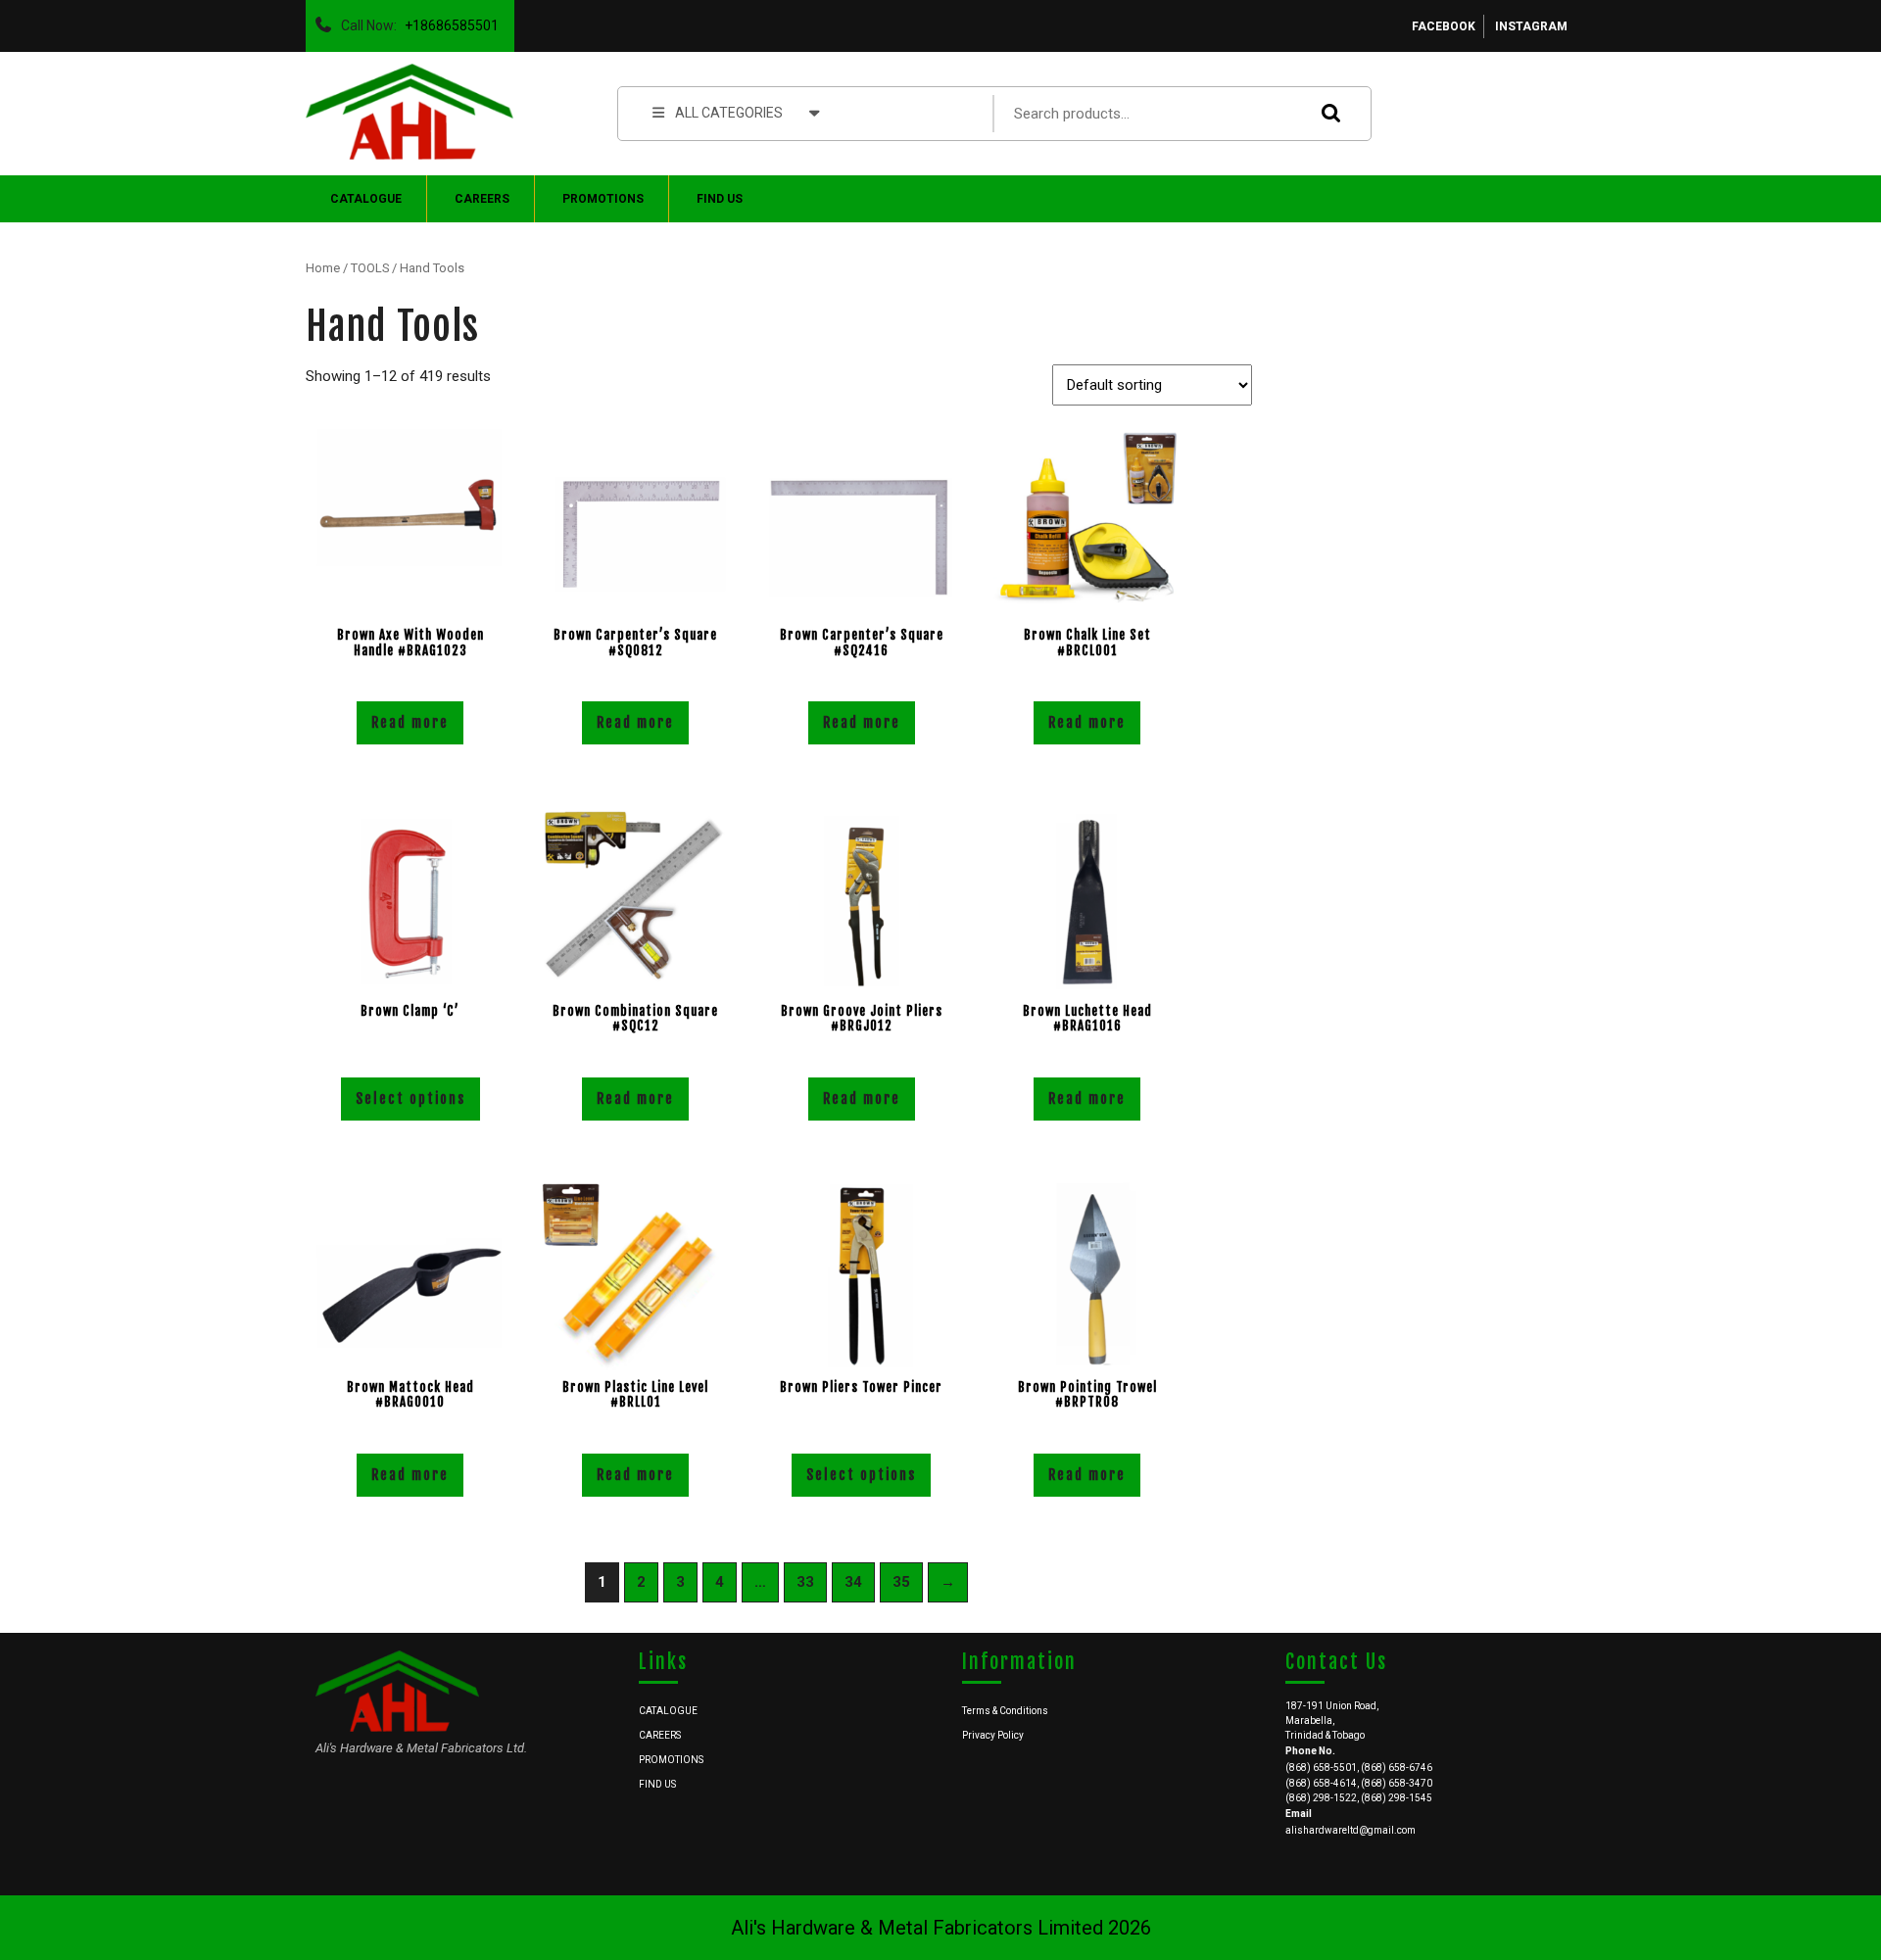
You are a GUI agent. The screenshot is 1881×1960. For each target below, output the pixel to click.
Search (1326, 113)
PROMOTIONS (603, 199)
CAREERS (482, 199)
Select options (410, 1099)
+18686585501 (448, 21)
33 (805, 1582)
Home (323, 268)
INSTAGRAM (1531, 26)
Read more (410, 722)
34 (853, 1582)
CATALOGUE (366, 199)
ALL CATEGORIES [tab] (729, 113)
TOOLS (370, 268)
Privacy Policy (993, 1735)
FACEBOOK (1444, 26)
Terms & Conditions (1005, 1711)
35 (901, 1582)
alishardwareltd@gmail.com (1350, 1830)
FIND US (720, 199)
